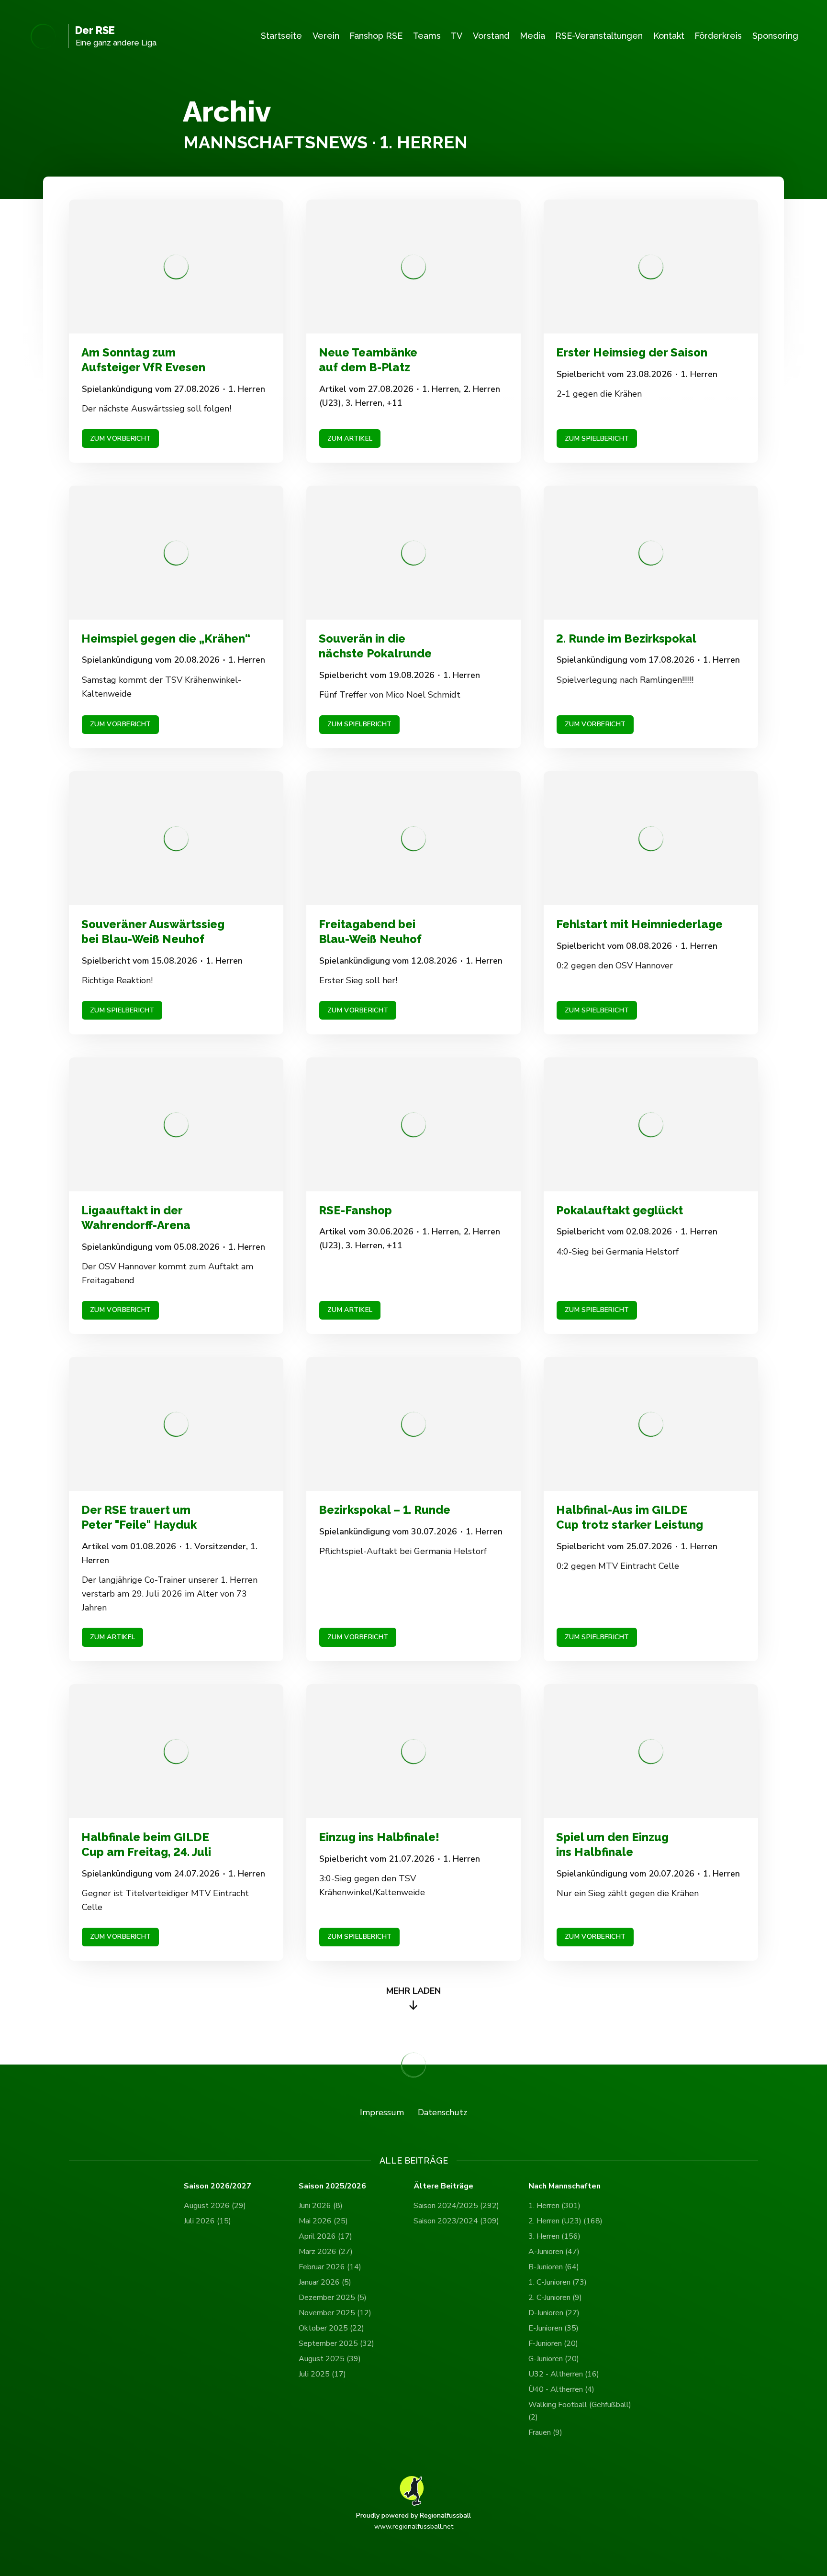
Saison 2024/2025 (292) (456, 2206)
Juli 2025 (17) (322, 2374)
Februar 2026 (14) (330, 2267)
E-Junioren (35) (553, 2328)
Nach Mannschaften (564, 2186)
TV (457, 36)
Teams (427, 36)
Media (532, 36)
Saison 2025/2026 (332, 2186)
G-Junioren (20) (554, 2359)
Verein (326, 36)
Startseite (281, 36)
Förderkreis (718, 36)
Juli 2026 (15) (207, 2221)
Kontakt (669, 36)
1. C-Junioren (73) (558, 2282)
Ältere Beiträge (443, 2186)
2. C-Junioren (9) (555, 2298)
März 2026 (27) (326, 2252)
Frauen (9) (545, 2432)
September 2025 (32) (336, 2343)
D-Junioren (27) (554, 2313)
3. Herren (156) (554, 2236)
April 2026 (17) (325, 2236)
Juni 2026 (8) (321, 2206)
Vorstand (491, 36)
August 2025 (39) (330, 2359)
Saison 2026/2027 (218, 2186)
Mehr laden (413, 1991)
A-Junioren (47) (554, 2252)
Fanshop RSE (376, 36)
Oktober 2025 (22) (331, 2328)
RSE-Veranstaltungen (599, 36)
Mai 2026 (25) (323, 2221)
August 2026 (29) (215, 2206)
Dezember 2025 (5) (333, 2298)
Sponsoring (775, 36)
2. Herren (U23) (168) (565, 2221)
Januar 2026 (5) (325, 2282)
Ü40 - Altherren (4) (561, 2389)
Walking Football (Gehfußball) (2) (580, 2411)
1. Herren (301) (554, 2206)
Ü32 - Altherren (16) (564, 2374)
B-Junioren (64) (554, 2267)
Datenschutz (442, 2112)
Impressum (382, 2112)
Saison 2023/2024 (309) (456, 2221)
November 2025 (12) (335, 2313)
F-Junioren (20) (553, 2343)
